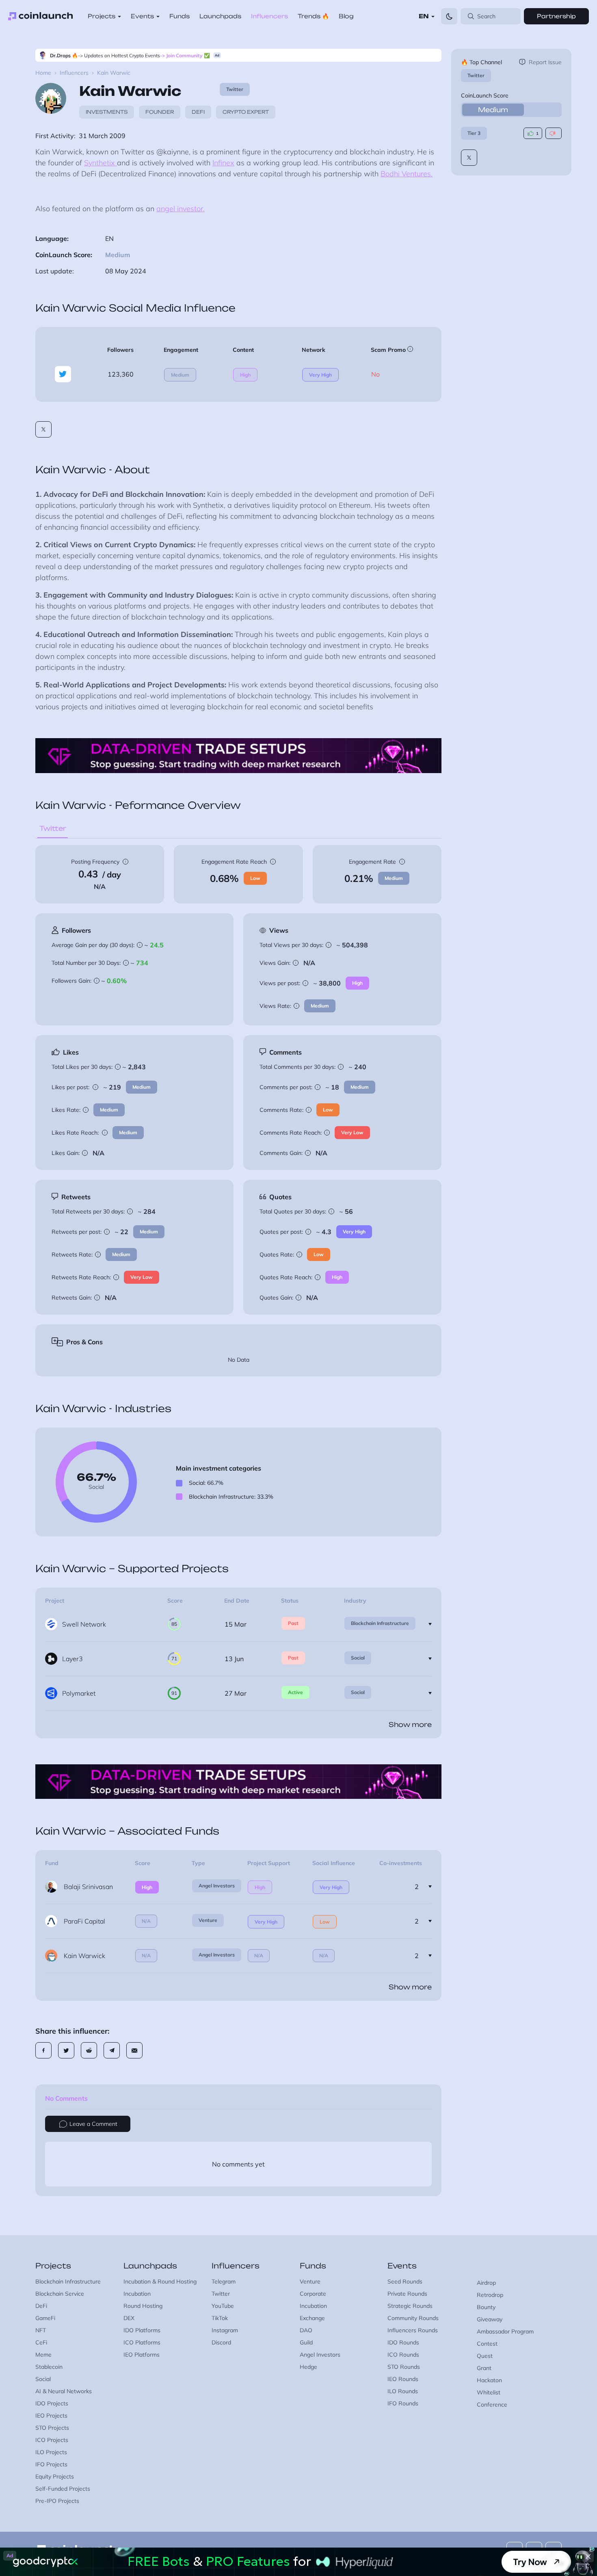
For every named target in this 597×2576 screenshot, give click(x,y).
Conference (492, 2405)
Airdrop (486, 2283)
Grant (484, 2368)
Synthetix (101, 163)
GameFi (45, 2318)
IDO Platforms (142, 2330)
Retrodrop (490, 2295)
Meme (43, 2355)
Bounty (486, 2307)
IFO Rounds (403, 2403)
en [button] (424, 16)
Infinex (223, 163)
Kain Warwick (84, 1956)
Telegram (224, 2281)
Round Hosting (143, 2306)
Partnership (556, 16)
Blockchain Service (60, 2294)
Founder (160, 112)
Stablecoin (49, 2367)
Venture (208, 1920)
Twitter (476, 75)
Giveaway (490, 2319)
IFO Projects (51, 2464)
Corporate (313, 2294)
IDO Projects (52, 2403)
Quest (485, 2356)
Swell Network (84, 1624)
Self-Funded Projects (63, 2489)
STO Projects (52, 2428)
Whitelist (489, 2392)
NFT (41, 2330)
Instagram (225, 2330)
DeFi (198, 112)
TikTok (220, 2318)
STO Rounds (404, 2367)
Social (358, 1658)
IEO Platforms (142, 2355)
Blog (346, 16)
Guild (306, 2342)
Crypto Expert (246, 112)
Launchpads (220, 16)
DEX (129, 2318)
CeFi (41, 2342)
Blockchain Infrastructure (380, 1623)
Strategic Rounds (410, 2306)
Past (293, 1623)
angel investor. (181, 209)
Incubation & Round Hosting (160, 2281)
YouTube (223, 2306)
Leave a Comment (93, 2124)
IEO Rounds (403, 2379)
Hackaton (489, 2380)
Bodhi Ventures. (407, 174)
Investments (107, 112)
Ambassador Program (505, 2331)
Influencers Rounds (413, 2330)
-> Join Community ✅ (185, 55)
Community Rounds (413, 2318)
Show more (410, 1725)
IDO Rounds (403, 2342)
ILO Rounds (403, 2391)
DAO (306, 2330)
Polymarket (79, 1693)
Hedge (308, 2367)
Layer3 (72, 1659)
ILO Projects (51, 2452)
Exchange (312, 2318)
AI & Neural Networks (64, 2391)
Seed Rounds (405, 2281)
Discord (221, 2342)
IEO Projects (51, 2416)
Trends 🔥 (313, 16)
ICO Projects (52, 2440)
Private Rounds (407, 2294)
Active (295, 1692)
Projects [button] (102, 16)
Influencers (269, 16)
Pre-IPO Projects (57, 2501)
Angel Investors (217, 1886)
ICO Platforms (142, 2342)
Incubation (137, 2294)
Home (43, 73)
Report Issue (545, 62)
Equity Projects (55, 2476)
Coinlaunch (41, 16)
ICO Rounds (403, 2355)
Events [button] (142, 16)
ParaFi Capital (84, 1921)
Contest (487, 2344)
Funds (180, 16)
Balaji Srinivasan (88, 1887)
